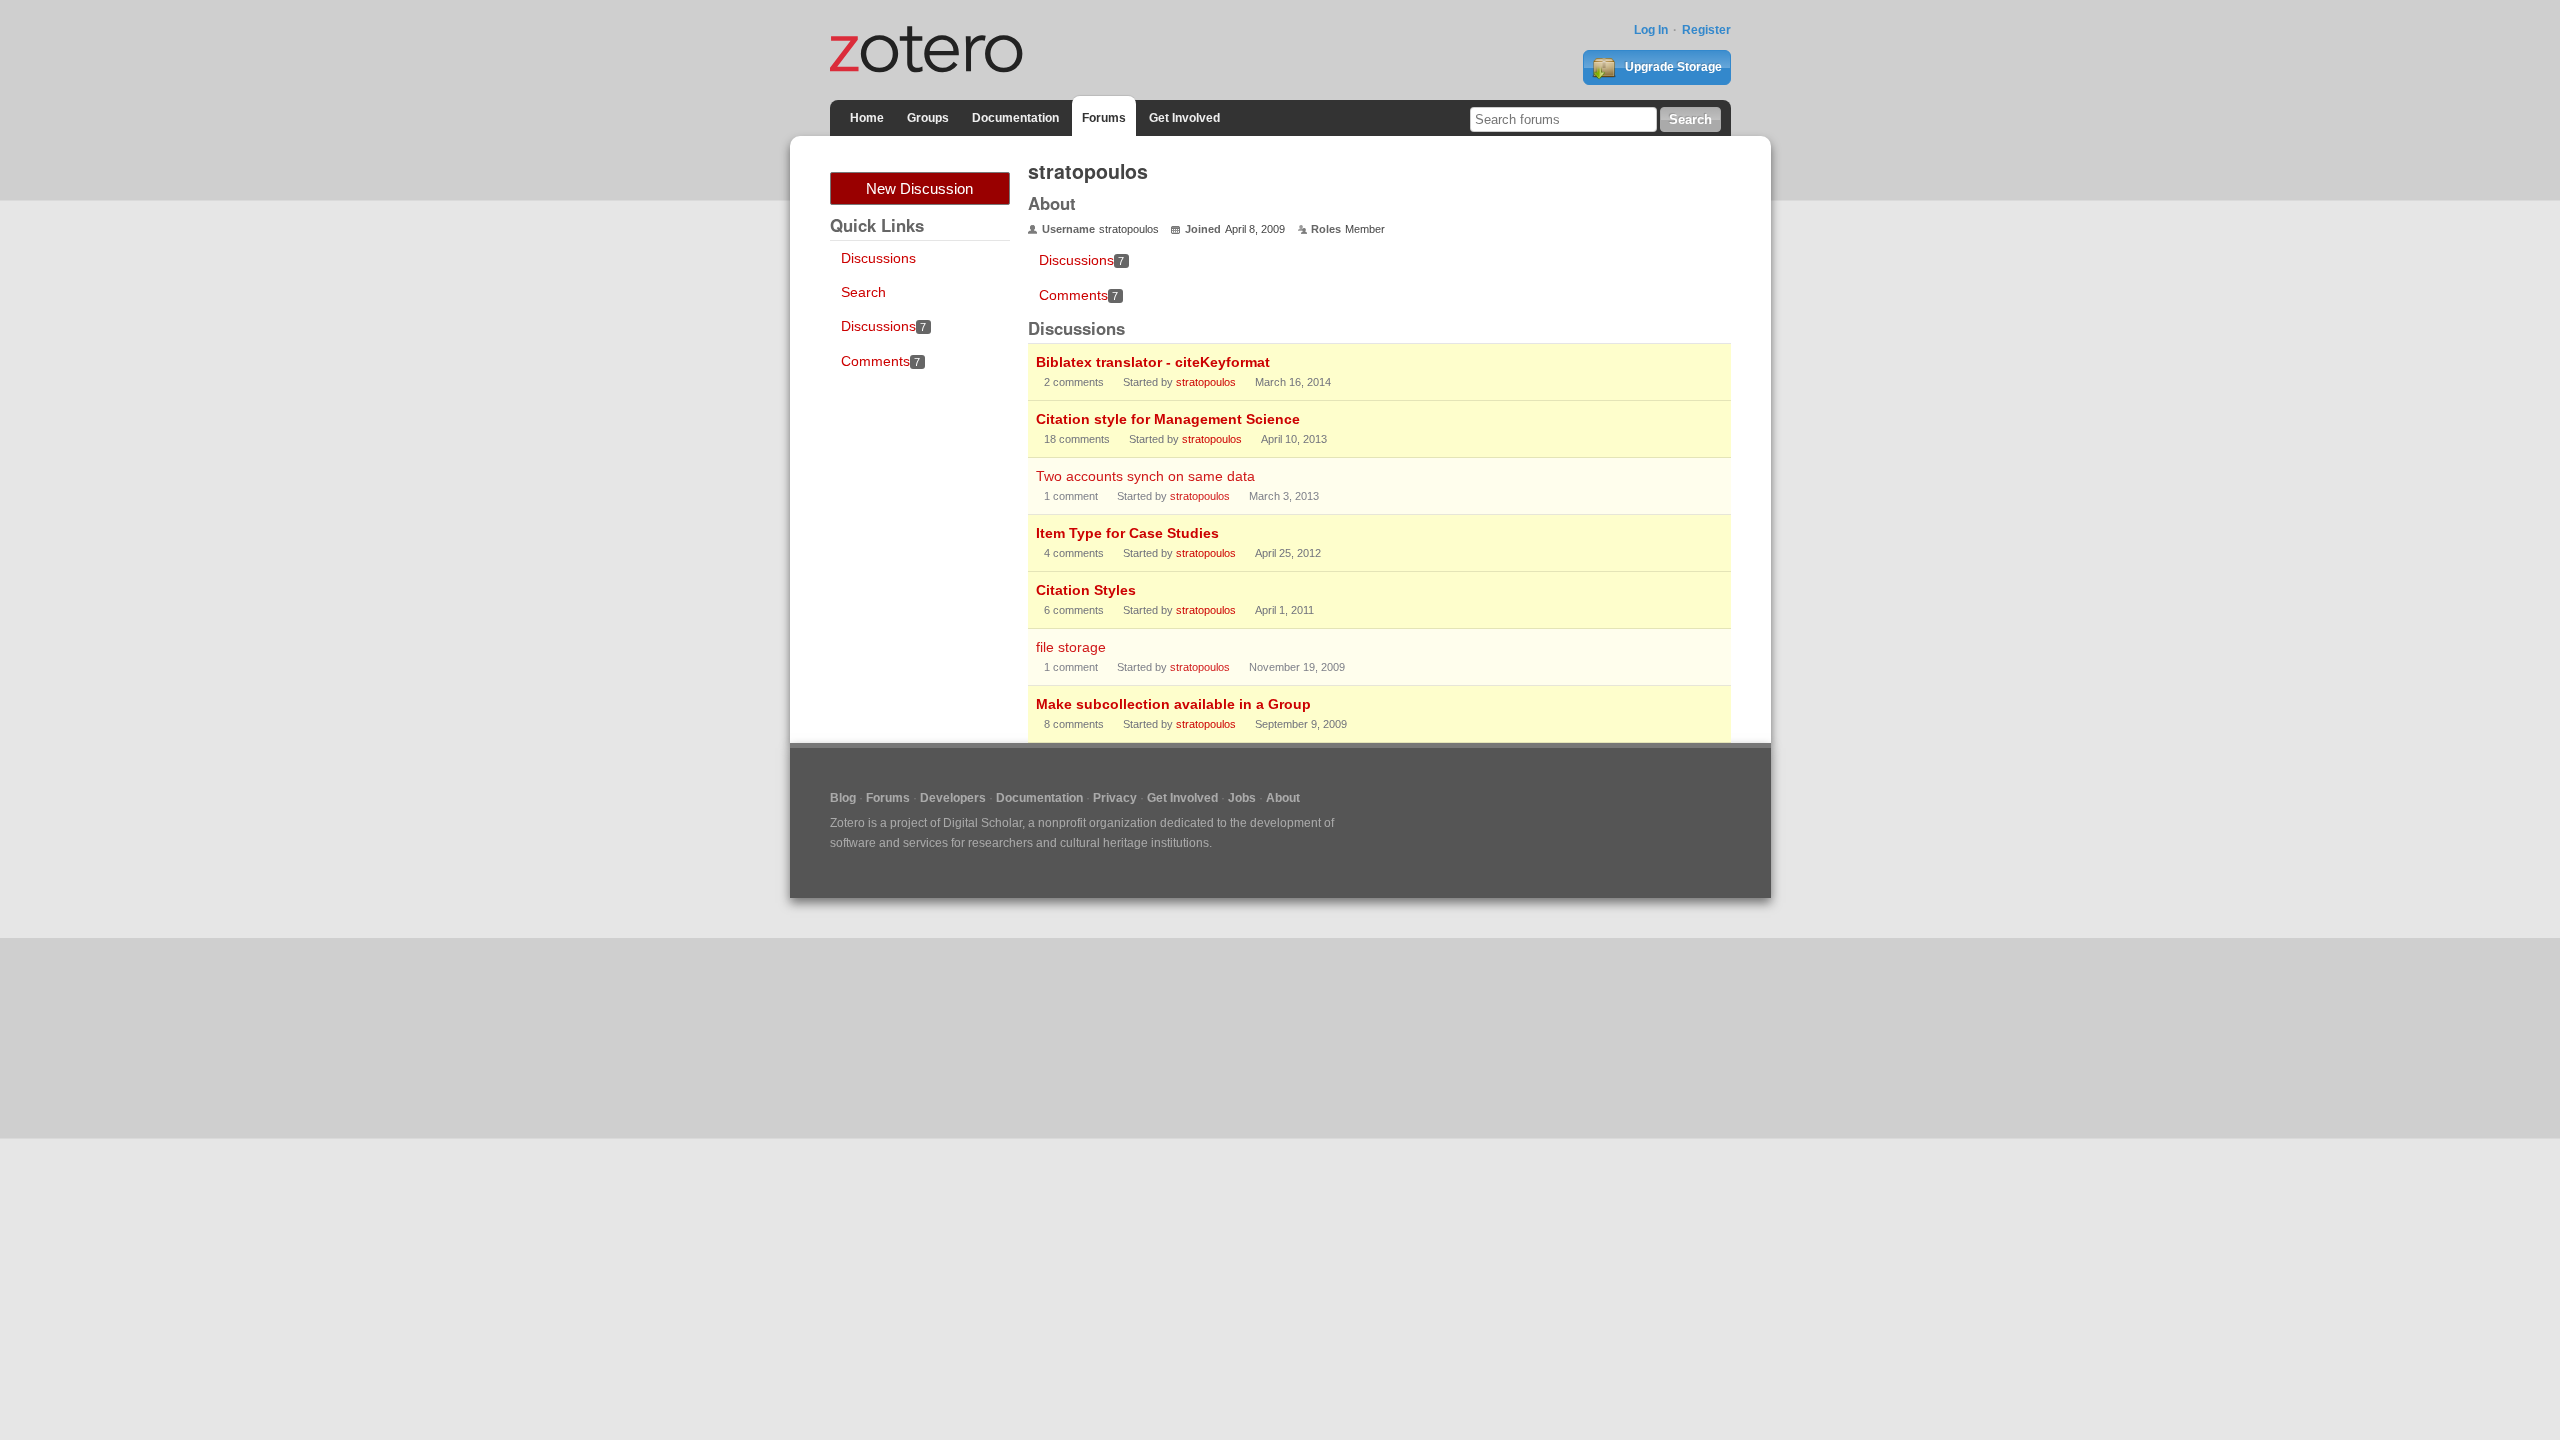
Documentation (1015, 118)
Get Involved (1184, 118)
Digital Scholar (982, 823)
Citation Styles (1086, 590)
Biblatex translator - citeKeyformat (1153, 362)
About (1283, 798)
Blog (843, 798)
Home (867, 118)
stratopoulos (1206, 382)
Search (863, 292)
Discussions (878, 258)
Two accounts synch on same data (1145, 476)
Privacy (1115, 798)
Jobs (1242, 798)
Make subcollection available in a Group (1173, 704)
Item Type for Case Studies (1127, 533)
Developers (953, 798)
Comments (881, 361)
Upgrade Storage (1672, 67)
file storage (1071, 647)
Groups (928, 118)
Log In (1651, 30)
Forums (1104, 118)
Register (1706, 30)
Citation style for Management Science (1168, 419)
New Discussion (919, 188)
